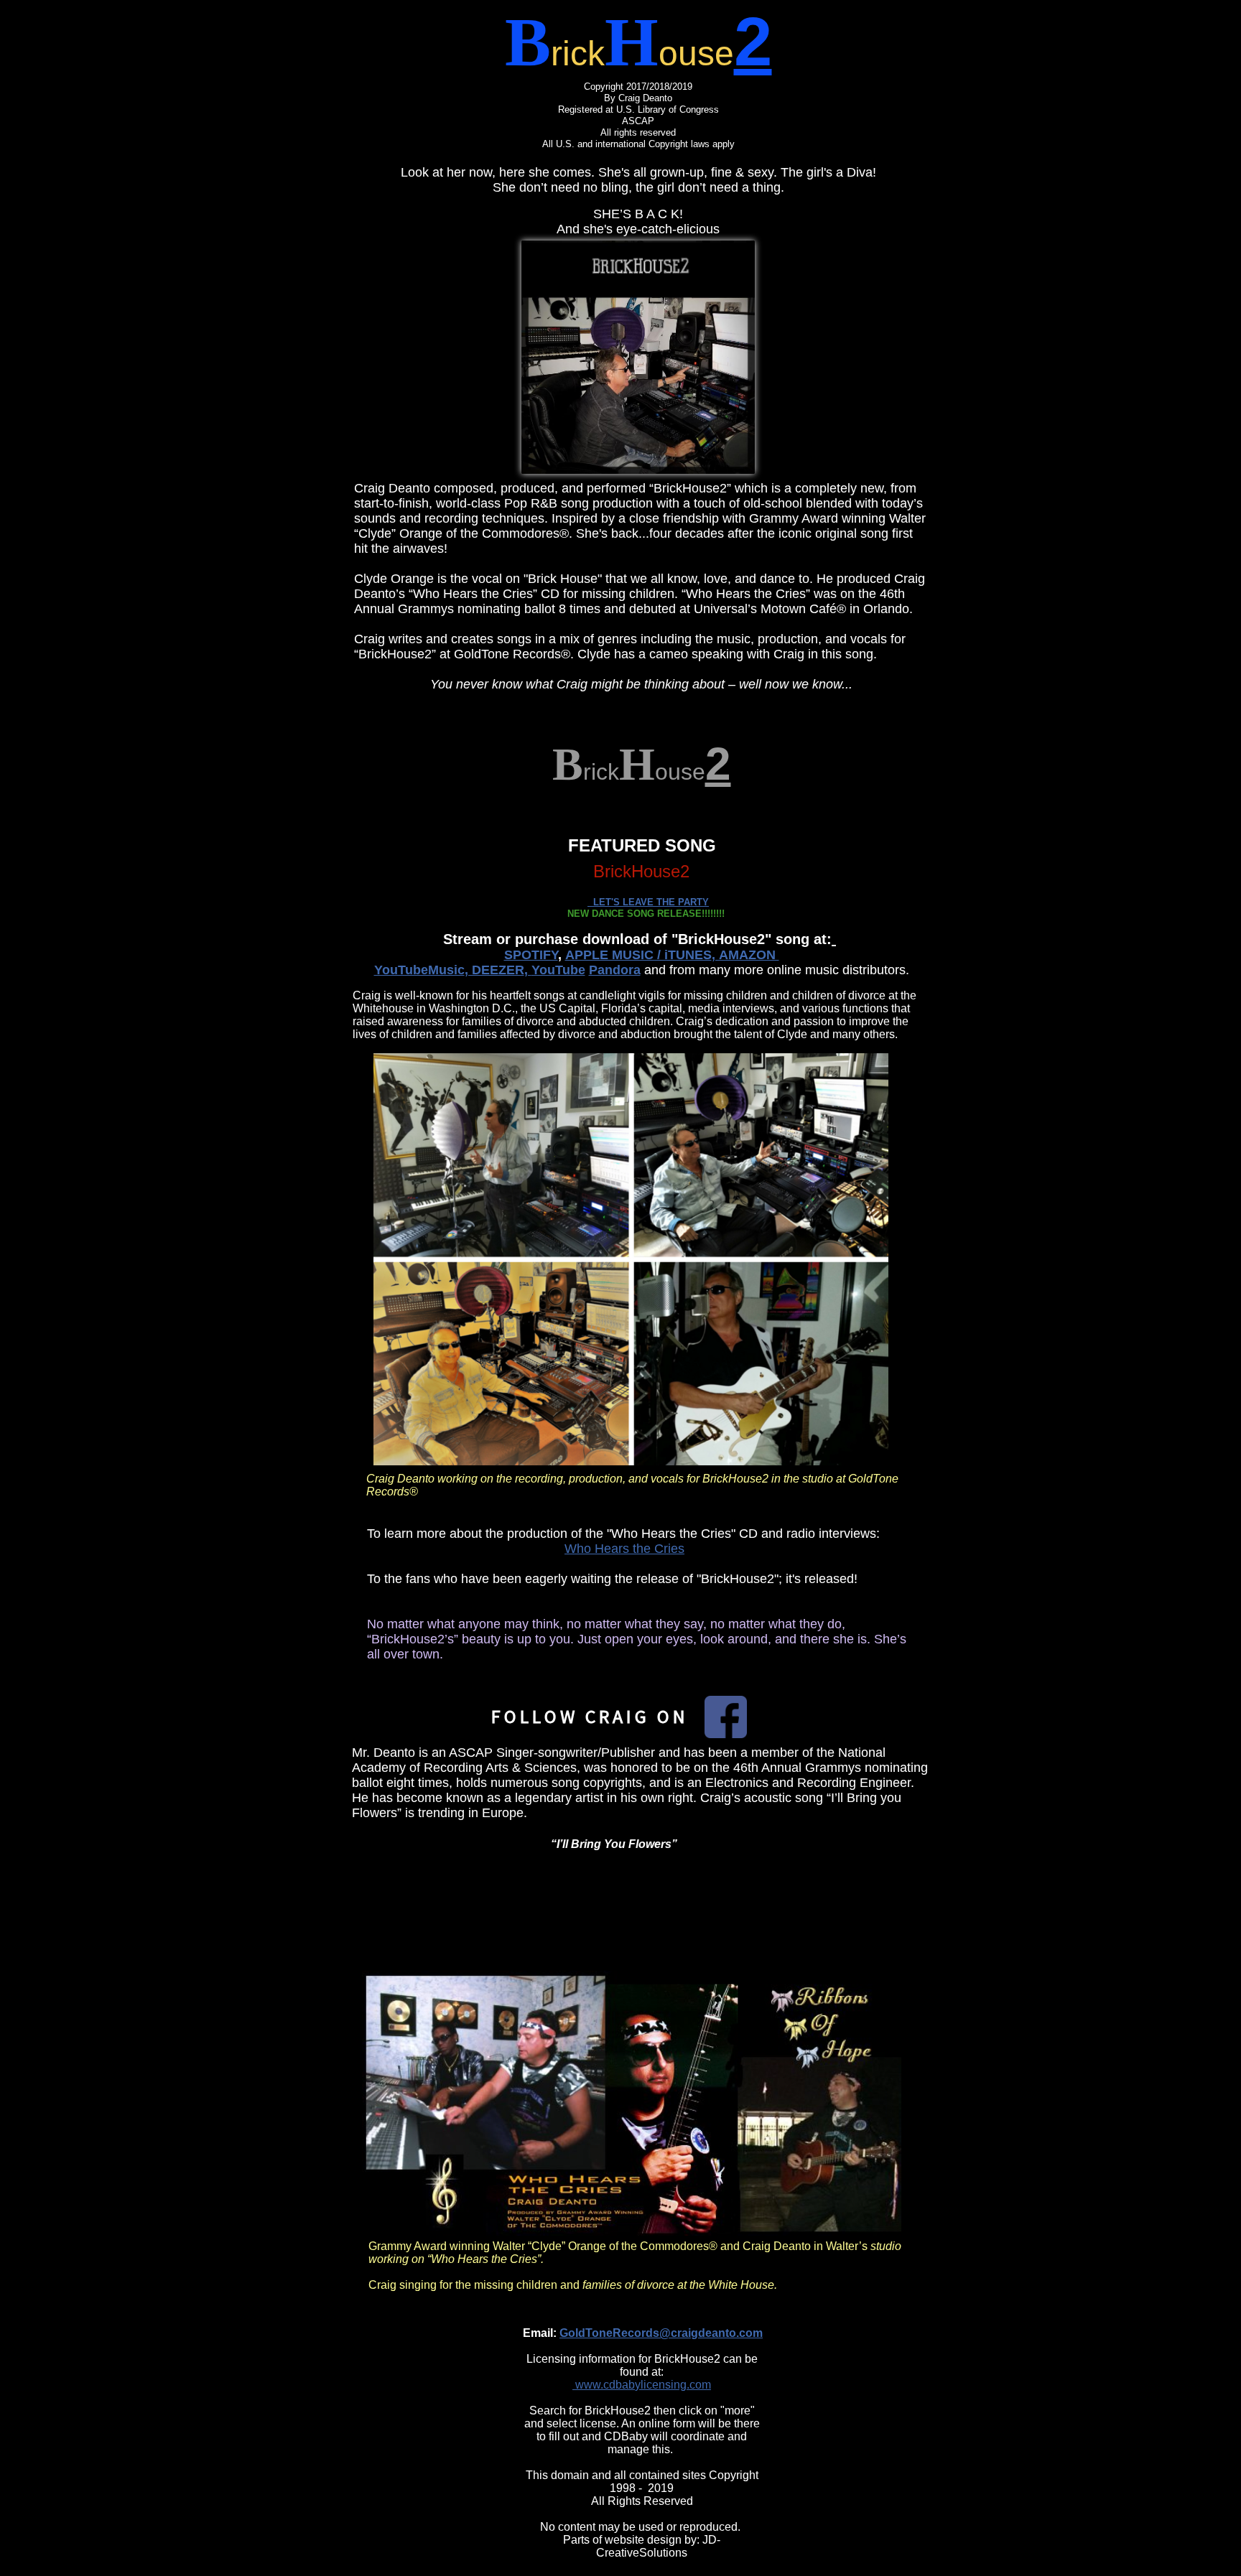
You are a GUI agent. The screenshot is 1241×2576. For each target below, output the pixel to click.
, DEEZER (494, 970)
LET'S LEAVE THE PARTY (648, 902)
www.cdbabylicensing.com (642, 2385)
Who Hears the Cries (624, 1549)
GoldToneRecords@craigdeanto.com (661, 2333)
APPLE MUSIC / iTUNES (638, 955)
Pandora (615, 970)
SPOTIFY (531, 955)
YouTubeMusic (419, 970)
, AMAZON (745, 955)
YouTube (558, 970)
